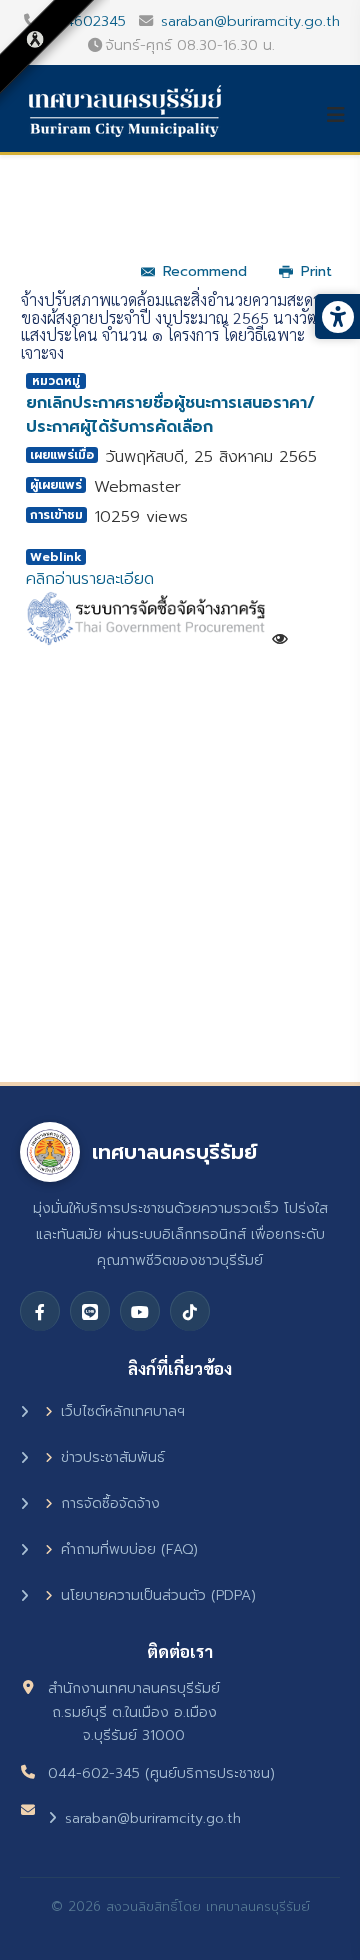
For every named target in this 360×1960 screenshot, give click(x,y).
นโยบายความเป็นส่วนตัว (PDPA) (158, 1595)
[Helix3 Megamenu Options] (343, 115)
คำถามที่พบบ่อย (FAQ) (129, 1549)
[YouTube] (140, 1311)
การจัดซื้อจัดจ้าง (110, 1503)
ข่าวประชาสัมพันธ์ (113, 1457)
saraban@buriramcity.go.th (250, 21)
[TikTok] (190, 1311)
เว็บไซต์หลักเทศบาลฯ (123, 1411)
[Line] (90, 1311)
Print (316, 271)
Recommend (205, 271)
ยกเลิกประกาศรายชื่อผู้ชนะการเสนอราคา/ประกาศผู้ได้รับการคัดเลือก (170, 415)
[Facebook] (40, 1311)
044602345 (86, 21)
